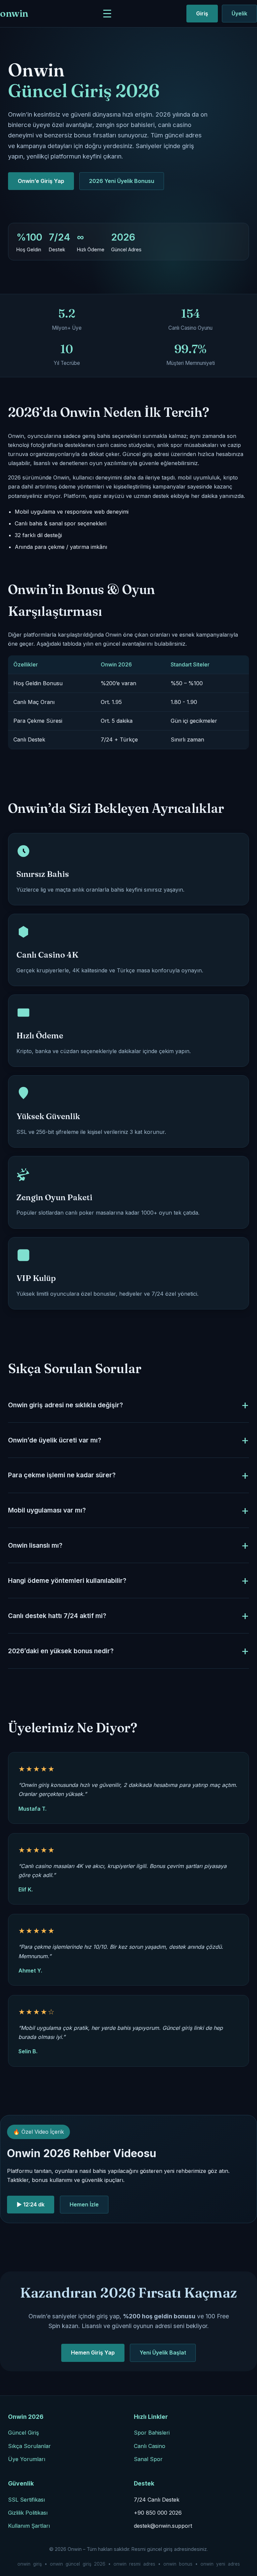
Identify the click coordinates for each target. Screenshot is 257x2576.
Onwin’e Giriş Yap (41, 181)
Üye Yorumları (27, 2459)
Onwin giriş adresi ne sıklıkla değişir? (65, 1405)
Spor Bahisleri (152, 2433)
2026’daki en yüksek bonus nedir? (61, 1651)
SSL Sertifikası (26, 2500)
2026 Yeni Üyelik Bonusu (122, 181)
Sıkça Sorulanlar (29, 2446)
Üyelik (239, 13)
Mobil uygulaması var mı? (47, 1510)
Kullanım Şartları (29, 2526)
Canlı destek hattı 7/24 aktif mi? (57, 1616)
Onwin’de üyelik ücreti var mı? (55, 1440)
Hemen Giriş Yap (93, 2353)
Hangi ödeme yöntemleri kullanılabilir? (67, 1581)
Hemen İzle (84, 2204)
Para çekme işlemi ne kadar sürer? (62, 1475)
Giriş (202, 13)
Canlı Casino (150, 2446)
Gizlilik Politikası (28, 2513)
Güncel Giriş (23, 2433)
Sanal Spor (148, 2459)
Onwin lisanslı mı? (35, 1545)
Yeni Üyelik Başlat (163, 2353)
